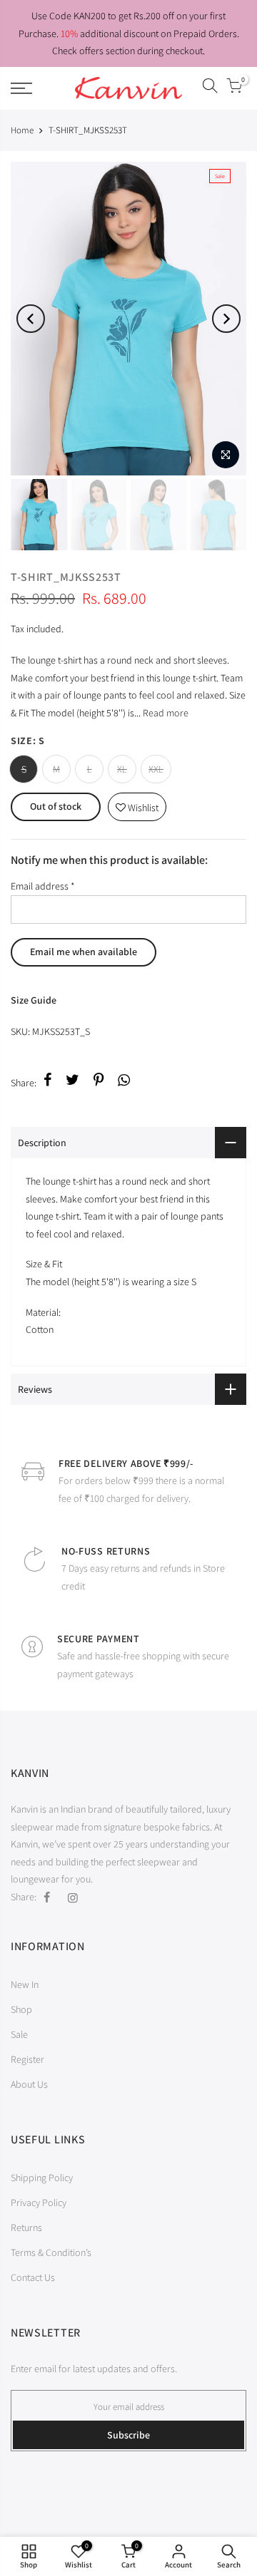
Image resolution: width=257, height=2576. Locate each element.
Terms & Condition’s (51, 2252)
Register (27, 2059)
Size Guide (34, 1000)
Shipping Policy (42, 2178)
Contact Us (33, 2277)
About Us (29, 2084)
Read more (165, 713)
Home (22, 130)
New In (25, 1984)
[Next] (226, 319)
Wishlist (137, 804)
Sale (19, 2034)
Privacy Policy (39, 2203)
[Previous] (31, 319)
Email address (43, 886)
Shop (21, 2009)
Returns (26, 2227)
